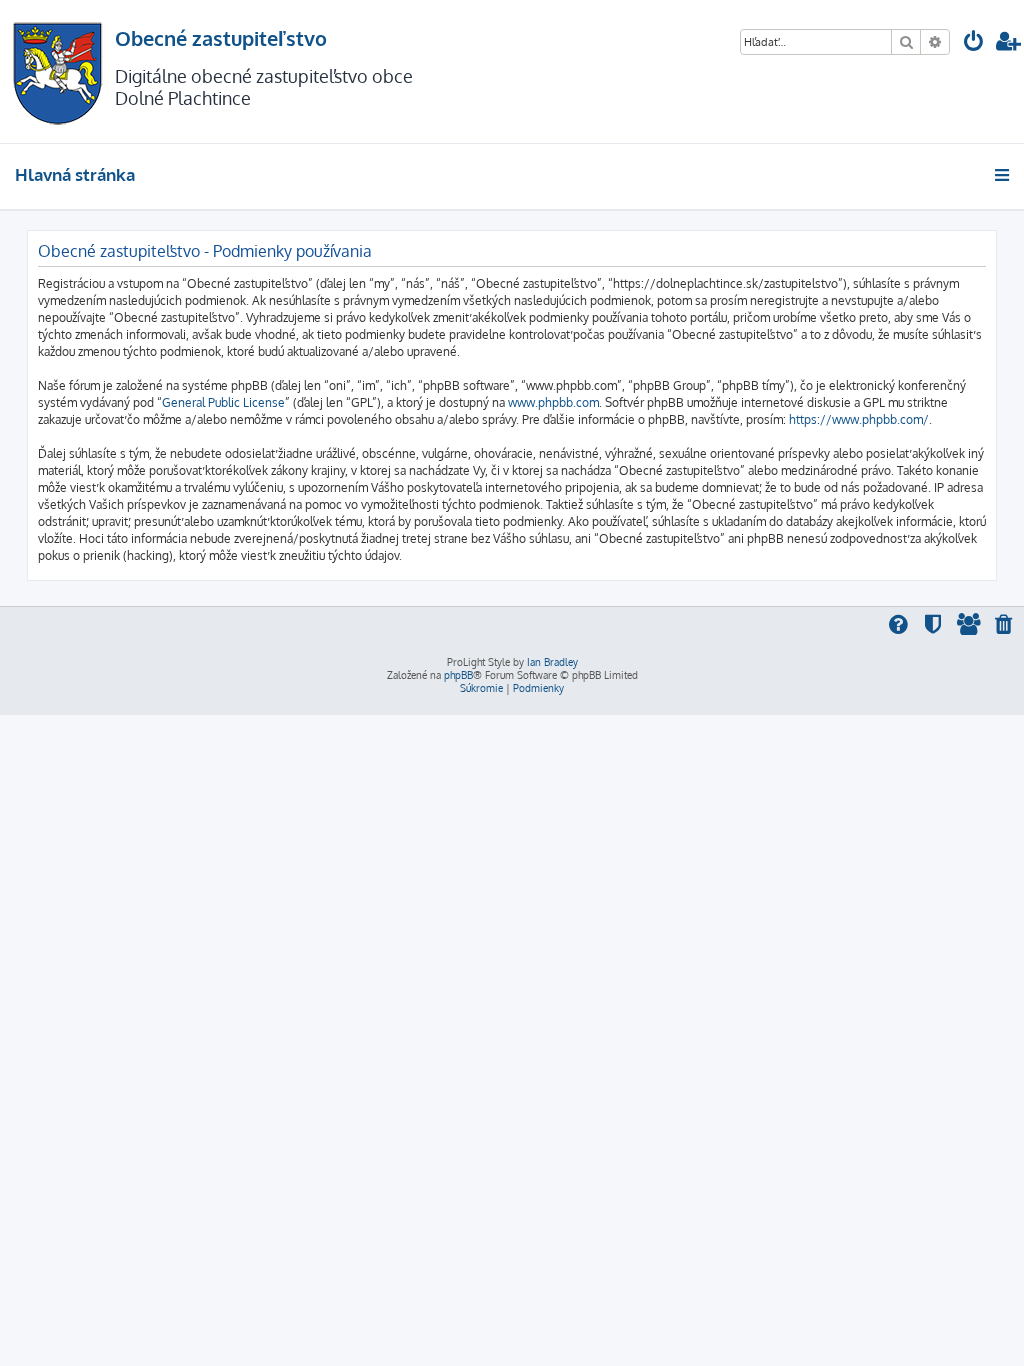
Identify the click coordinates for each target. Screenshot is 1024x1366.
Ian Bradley (552, 662)
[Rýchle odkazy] (1003, 175)
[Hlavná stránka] (57, 71)
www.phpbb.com (553, 402)
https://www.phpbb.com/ (859, 419)
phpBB (458, 675)
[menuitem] (974, 43)
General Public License (223, 402)
